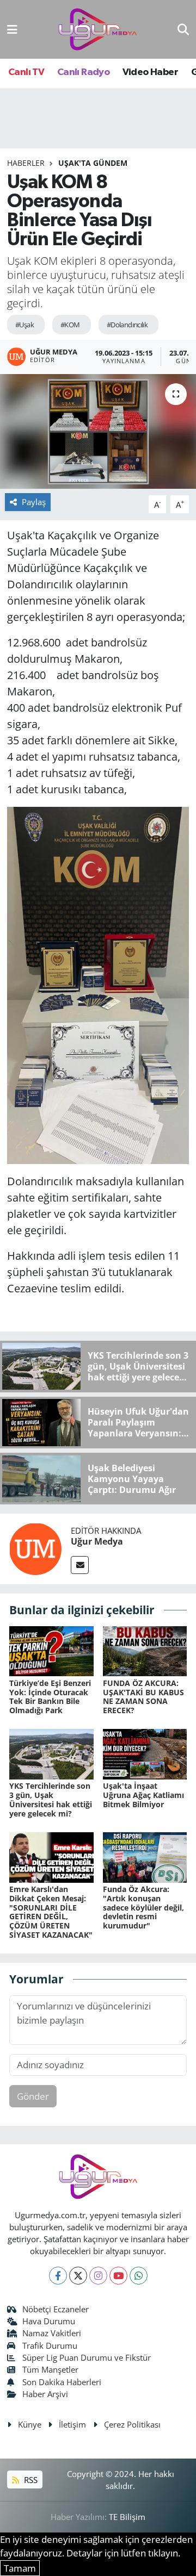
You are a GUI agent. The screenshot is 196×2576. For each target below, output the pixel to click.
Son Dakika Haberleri (62, 2382)
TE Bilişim (127, 2517)
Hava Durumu (49, 2321)
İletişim (72, 2424)
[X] (78, 2276)
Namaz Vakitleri (52, 2333)
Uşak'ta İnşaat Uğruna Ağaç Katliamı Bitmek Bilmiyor (143, 1795)
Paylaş (34, 502)
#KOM (70, 325)
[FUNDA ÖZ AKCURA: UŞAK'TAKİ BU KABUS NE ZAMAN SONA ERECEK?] (145, 1650)
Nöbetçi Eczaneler (56, 2309)
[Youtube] (118, 2276)
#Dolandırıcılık (127, 325)
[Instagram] (98, 2276)
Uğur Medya (97, 1541)
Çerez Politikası (132, 2424)
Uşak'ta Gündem (93, 163)
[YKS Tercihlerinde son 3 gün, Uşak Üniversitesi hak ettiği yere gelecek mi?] (51, 1753)
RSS (30, 2480)
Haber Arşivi (45, 2394)
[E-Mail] (80, 1565)
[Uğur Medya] (35, 1548)
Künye (30, 2424)
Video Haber (150, 72)
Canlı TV (26, 72)
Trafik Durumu (50, 2345)
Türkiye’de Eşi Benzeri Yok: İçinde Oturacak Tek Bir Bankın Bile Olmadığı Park (50, 1697)
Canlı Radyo (83, 72)
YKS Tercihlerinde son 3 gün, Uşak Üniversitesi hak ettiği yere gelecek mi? (51, 1799)
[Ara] (183, 29)
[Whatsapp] (139, 2276)
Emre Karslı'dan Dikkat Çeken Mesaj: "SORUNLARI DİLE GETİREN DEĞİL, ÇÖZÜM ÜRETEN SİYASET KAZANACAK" (51, 1912)
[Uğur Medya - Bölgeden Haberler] (97, 30)
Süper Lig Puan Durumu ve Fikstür (87, 2357)
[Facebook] (58, 2276)
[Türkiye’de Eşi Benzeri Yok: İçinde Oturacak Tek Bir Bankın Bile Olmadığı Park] (51, 1650)
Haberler (26, 163)
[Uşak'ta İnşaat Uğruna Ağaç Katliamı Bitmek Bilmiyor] (145, 1753)
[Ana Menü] (12, 29)
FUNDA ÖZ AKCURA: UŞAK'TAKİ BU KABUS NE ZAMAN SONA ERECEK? (143, 1697)
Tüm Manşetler (50, 2369)
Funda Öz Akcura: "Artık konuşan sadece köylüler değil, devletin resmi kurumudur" (143, 1907)
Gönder (33, 2096)
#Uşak (24, 325)
